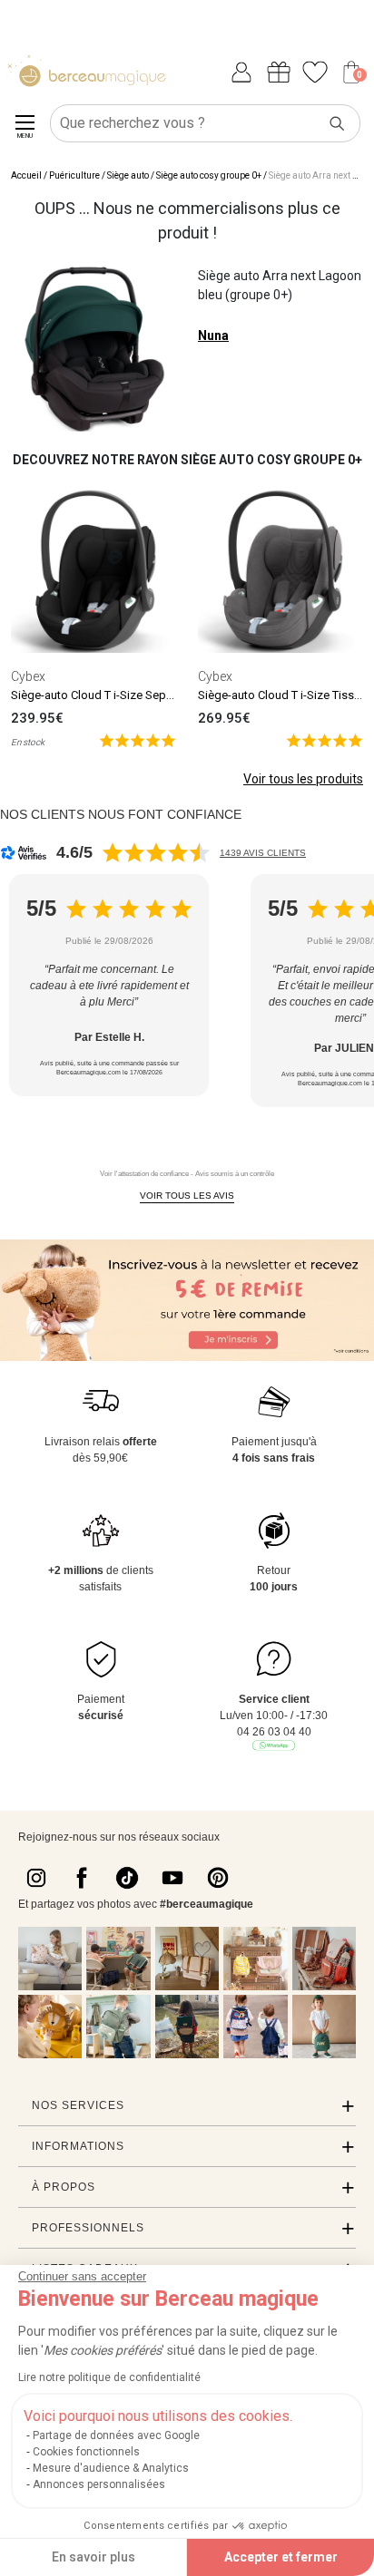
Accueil (26, 175)
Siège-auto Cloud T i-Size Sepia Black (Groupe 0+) (142, 695)
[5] (138, 739)
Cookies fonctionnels (86, 2452)
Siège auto (128, 175)
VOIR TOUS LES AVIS (187, 1196)
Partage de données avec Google (116, 2435)
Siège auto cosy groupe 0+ (209, 175)
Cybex (28, 676)
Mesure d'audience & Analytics (111, 2468)
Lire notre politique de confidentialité (109, 2377)
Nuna (213, 335)
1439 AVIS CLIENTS (263, 853)
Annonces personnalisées (99, 2484)
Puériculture (74, 175)
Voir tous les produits (303, 779)
